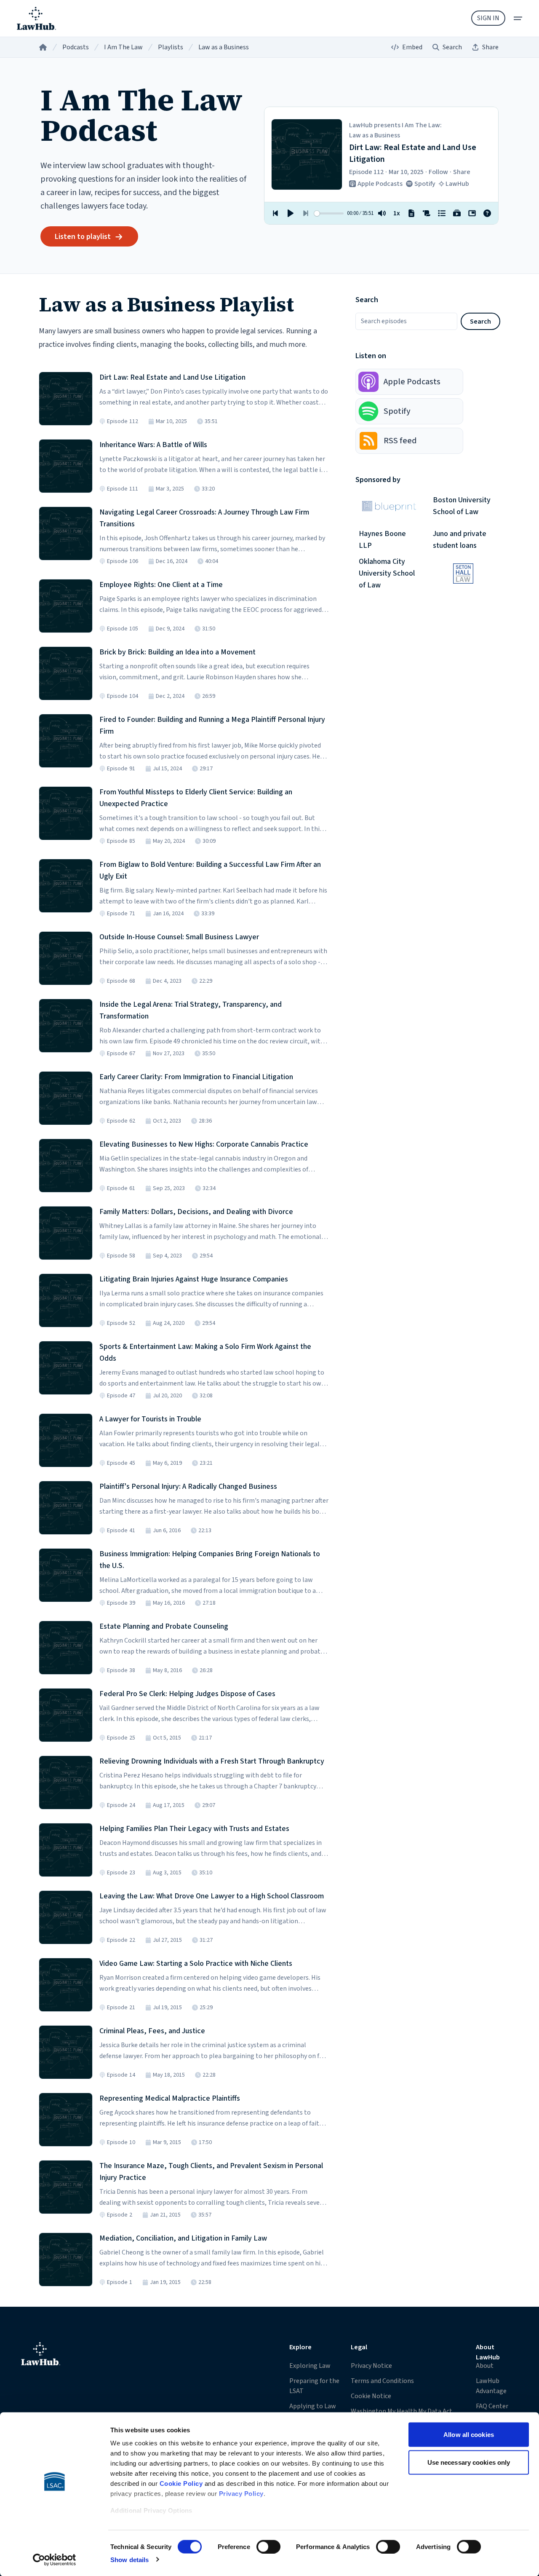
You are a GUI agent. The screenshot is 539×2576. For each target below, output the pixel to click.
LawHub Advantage (491, 2386)
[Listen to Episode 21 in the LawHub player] (66, 1985)
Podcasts (76, 47)
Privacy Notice (371, 2366)
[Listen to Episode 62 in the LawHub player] (66, 1098)
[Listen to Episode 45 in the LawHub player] (66, 1440)
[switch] (268, 2547)
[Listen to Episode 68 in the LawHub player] (66, 958)
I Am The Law (123, 47)
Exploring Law (310, 2366)
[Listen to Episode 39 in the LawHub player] (66, 1575)
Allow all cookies (469, 2435)
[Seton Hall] (463, 574)
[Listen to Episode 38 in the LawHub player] (66, 1648)
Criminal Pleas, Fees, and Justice (152, 2031)
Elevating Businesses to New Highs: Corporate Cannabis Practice (204, 1144)
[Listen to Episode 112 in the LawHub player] (66, 399)
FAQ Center (492, 2406)
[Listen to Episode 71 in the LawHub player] (66, 886)
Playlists (171, 47)
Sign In (488, 18)
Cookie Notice (371, 2396)
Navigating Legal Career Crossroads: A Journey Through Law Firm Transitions (204, 518)
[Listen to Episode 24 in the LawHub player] (66, 1783)
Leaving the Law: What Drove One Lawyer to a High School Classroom (212, 1896)
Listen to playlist (83, 237)
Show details (129, 2559)
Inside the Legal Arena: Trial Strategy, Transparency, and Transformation (191, 1010)
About (485, 2366)
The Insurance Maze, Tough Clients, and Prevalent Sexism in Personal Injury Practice (211, 2172)
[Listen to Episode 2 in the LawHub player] (66, 2187)
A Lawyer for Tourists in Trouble (150, 1419)
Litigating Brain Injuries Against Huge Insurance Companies (194, 1279)
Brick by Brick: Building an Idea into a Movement (177, 652)
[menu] (518, 18)
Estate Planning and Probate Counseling (164, 1626)
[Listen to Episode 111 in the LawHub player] (66, 466)
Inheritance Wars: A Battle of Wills (153, 445)
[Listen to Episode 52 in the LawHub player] (66, 1300)
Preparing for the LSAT (314, 2386)
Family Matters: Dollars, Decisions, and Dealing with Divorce (196, 1212)
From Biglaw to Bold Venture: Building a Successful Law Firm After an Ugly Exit (210, 870)
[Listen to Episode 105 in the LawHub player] (66, 606)
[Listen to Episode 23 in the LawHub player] (66, 1850)
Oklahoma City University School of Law (387, 574)
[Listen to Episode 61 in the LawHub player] (66, 1166)
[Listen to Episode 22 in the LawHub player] (66, 1917)
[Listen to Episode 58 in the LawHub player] (66, 1233)
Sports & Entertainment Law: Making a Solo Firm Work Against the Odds (205, 1352)
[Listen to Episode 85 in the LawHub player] (66, 813)
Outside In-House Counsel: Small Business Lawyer (179, 937)
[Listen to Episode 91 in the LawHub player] (66, 741)
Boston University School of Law (462, 506)
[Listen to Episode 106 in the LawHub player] (66, 533)
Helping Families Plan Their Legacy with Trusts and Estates (194, 1829)
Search (480, 322)
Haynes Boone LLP (382, 540)
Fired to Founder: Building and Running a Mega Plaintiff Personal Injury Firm (212, 725)
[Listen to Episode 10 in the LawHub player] (66, 2120)
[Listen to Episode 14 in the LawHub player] (66, 2052)
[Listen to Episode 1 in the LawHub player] (66, 2260)
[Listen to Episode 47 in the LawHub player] (66, 1368)
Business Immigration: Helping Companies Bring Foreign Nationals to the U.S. (210, 1560)
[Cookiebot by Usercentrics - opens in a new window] (55, 2560)
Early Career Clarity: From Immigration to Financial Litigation (196, 1077)
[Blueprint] (389, 506)
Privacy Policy (241, 2494)
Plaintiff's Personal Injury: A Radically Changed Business (188, 1486)
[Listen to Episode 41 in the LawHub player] (66, 1508)
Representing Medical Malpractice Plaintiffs (170, 2098)
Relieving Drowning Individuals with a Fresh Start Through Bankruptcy (212, 1761)
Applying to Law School (313, 2411)
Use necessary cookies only (469, 2462)
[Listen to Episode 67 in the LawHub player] (66, 1026)
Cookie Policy (181, 2484)
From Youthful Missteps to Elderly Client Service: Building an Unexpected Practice (196, 798)
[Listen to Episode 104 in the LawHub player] (66, 673)
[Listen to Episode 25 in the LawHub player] (66, 1715)
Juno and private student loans (460, 540)
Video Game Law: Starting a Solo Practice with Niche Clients (196, 1963)
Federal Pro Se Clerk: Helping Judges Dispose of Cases (187, 1694)
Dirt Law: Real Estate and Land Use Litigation (172, 377)
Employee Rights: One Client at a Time (161, 585)
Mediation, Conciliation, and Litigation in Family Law (183, 2238)
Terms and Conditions (382, 2381)
